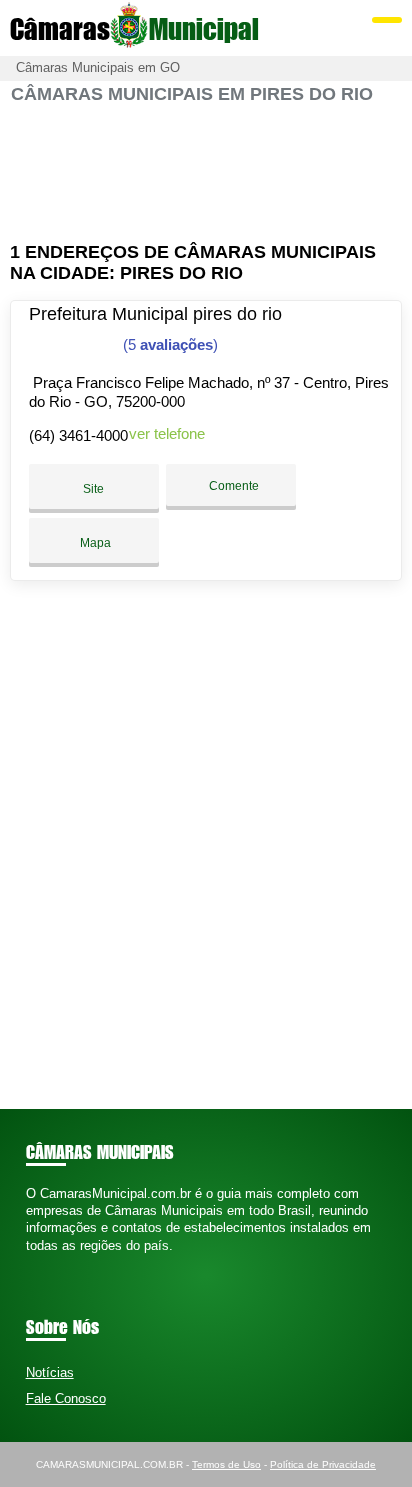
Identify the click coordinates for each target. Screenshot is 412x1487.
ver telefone (167, 433)
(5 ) (168, 344)
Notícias (50, 1372)
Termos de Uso (226, 1464)
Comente (232, 486)
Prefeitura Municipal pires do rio (155, 314)
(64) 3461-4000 (78, 435)
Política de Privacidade (323, 1464)
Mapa (94, 543)
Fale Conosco (66, 1398)
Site (93, 489)
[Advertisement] (205, 173)
